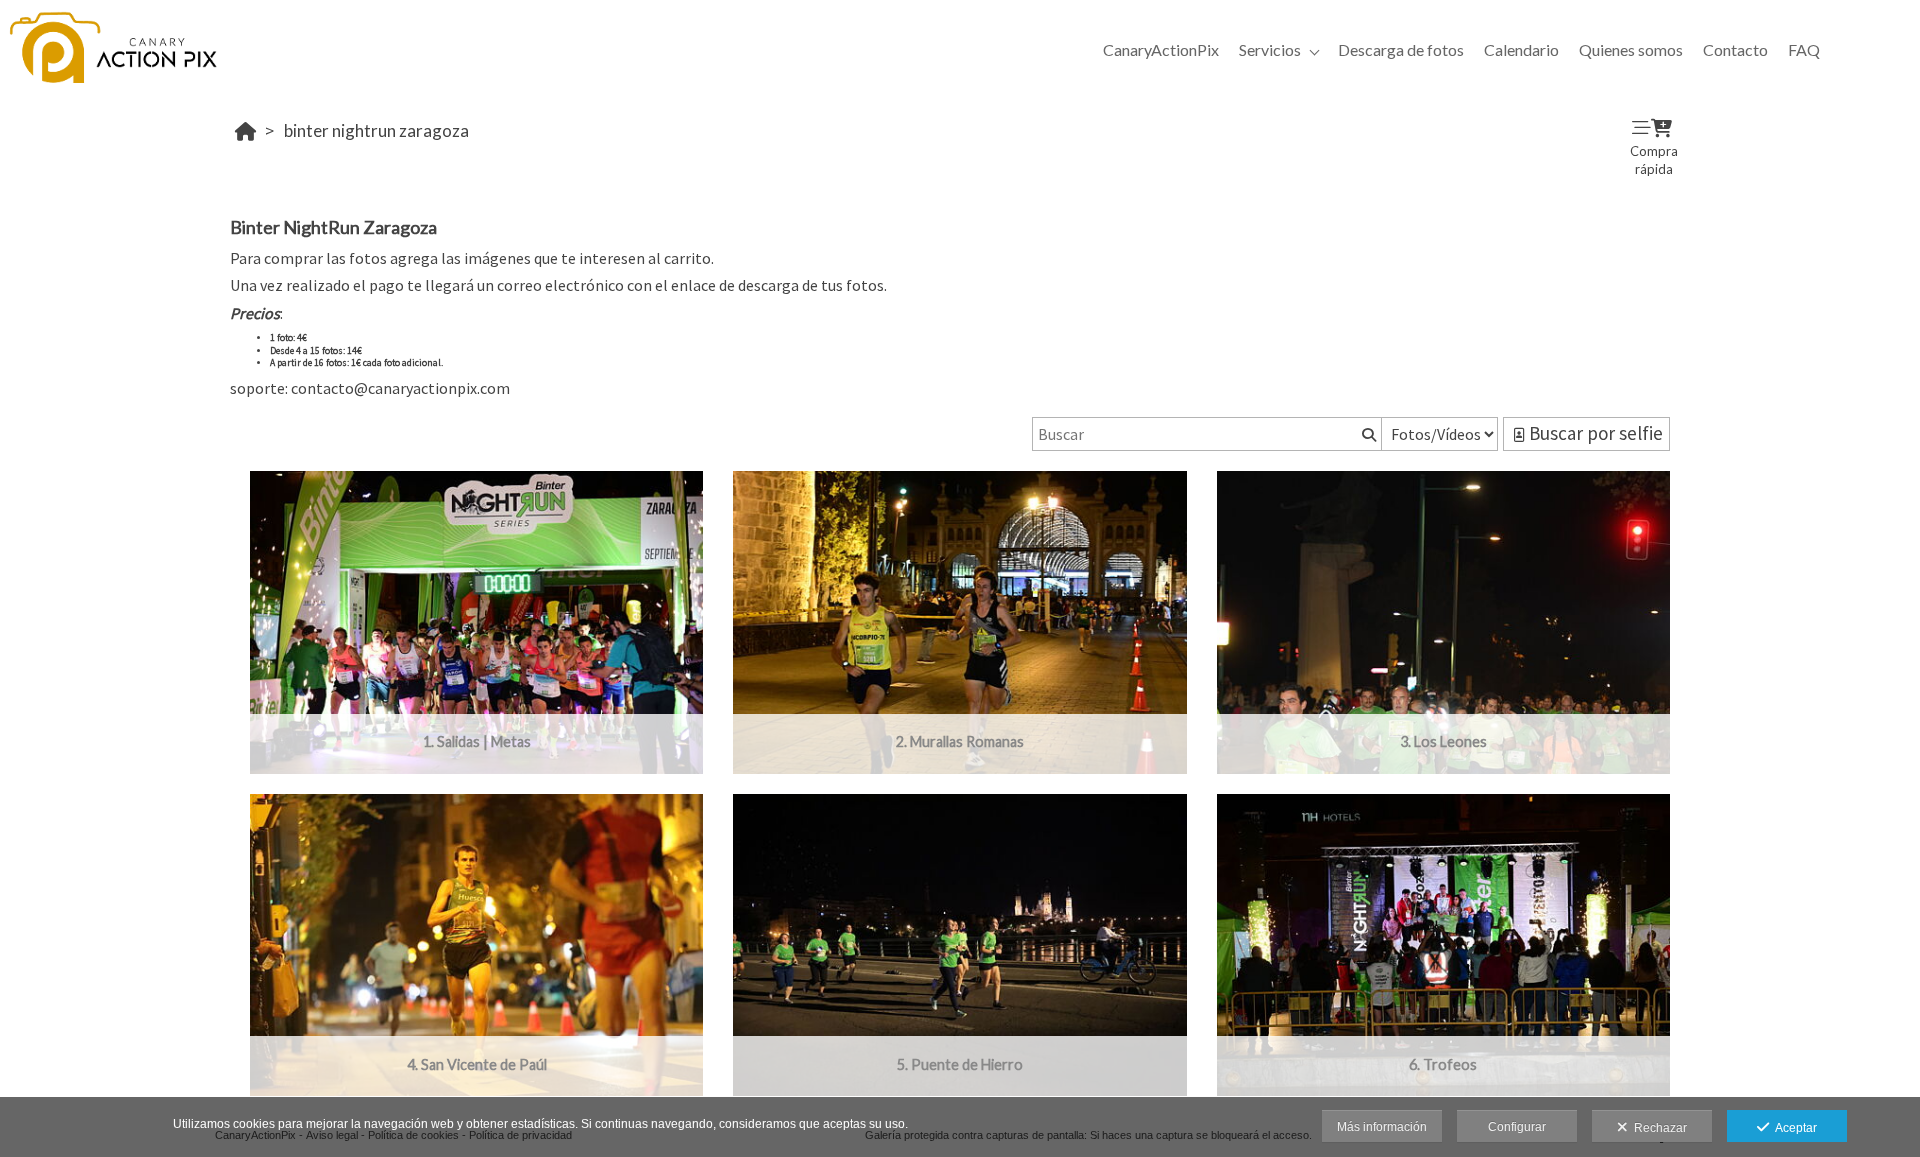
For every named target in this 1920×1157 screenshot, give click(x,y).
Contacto (1735, 49)
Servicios (1270, 49)
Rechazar (1657, 1128)
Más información (1382, 1127)
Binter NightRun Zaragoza (376, 130)
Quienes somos (1631, 49)
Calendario (1521, 49)
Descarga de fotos (1401, 49)
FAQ (1804, 49)
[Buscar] (1367, 434)
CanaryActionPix (1161, 49)
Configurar (1517, 1127)
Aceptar (1793, 1128)
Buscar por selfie (1594, 433)
